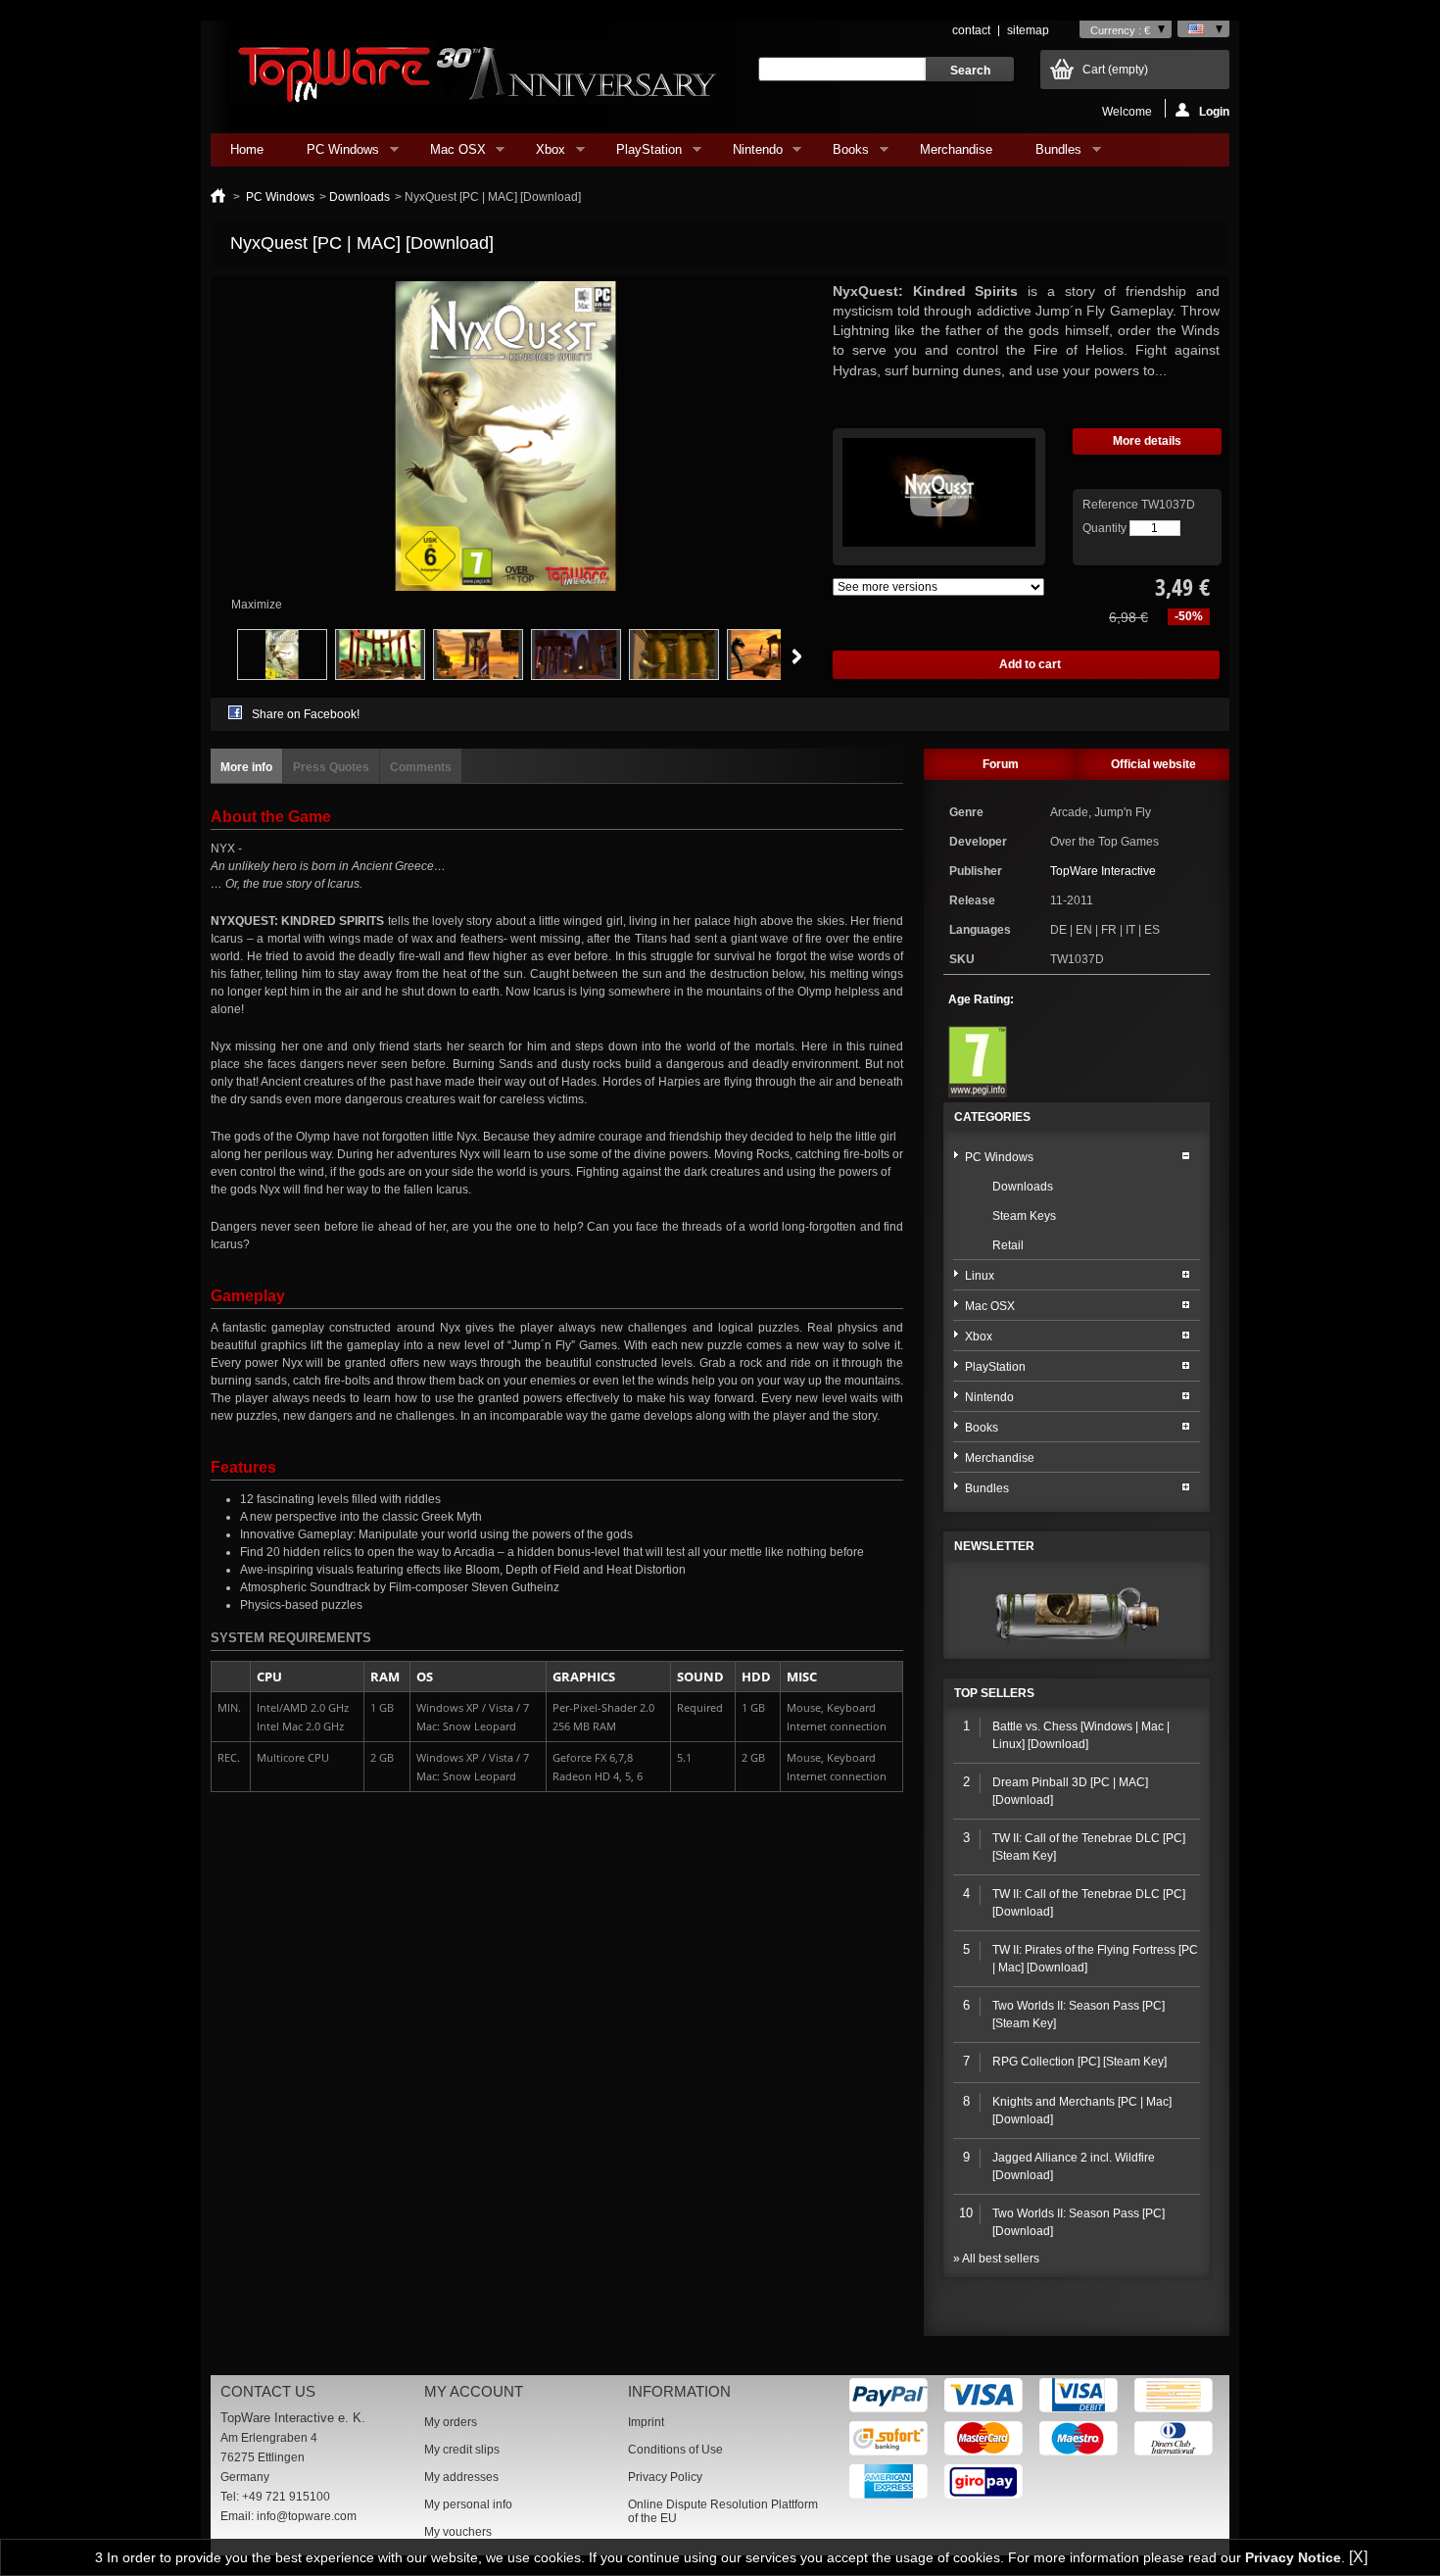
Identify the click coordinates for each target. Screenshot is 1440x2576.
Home (247, 149)
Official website (1153, 764)
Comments (421, 767)
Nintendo (748, 154)
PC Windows (333, 154)
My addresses (461, 2477)
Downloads (360, 197)
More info (246, 767)
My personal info (468, 2504)
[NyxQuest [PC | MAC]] (282, 676)
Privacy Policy (665, 2477)
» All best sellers (996, 2259)
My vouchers (458, 2532)
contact (971, 30)
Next (797, 656)
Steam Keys (1024, 1216)
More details (1147, 441)
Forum (1001, 764)
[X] (1358, 2557)
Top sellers (994, 1693)
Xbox (541, 154)
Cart (1115, 70)
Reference (1112, 505)
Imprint (646, 2422)
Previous (215, 656)
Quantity (1104, 528)
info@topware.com (307, 2516)
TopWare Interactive (1103, 871)
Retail (1008, 1245)
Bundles (1049, 154)
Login (1214, 111)
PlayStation (639, 154)
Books (841, 154)
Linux (980, 1276)
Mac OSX (448, 154)
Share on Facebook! (306, 714)
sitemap (1028, 30)
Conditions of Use (675, 2450)
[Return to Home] (218, 197)
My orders (451, 2422)
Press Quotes (331, 767)
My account (474, 2391)
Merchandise (956, 149)
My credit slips (462, 2450)
